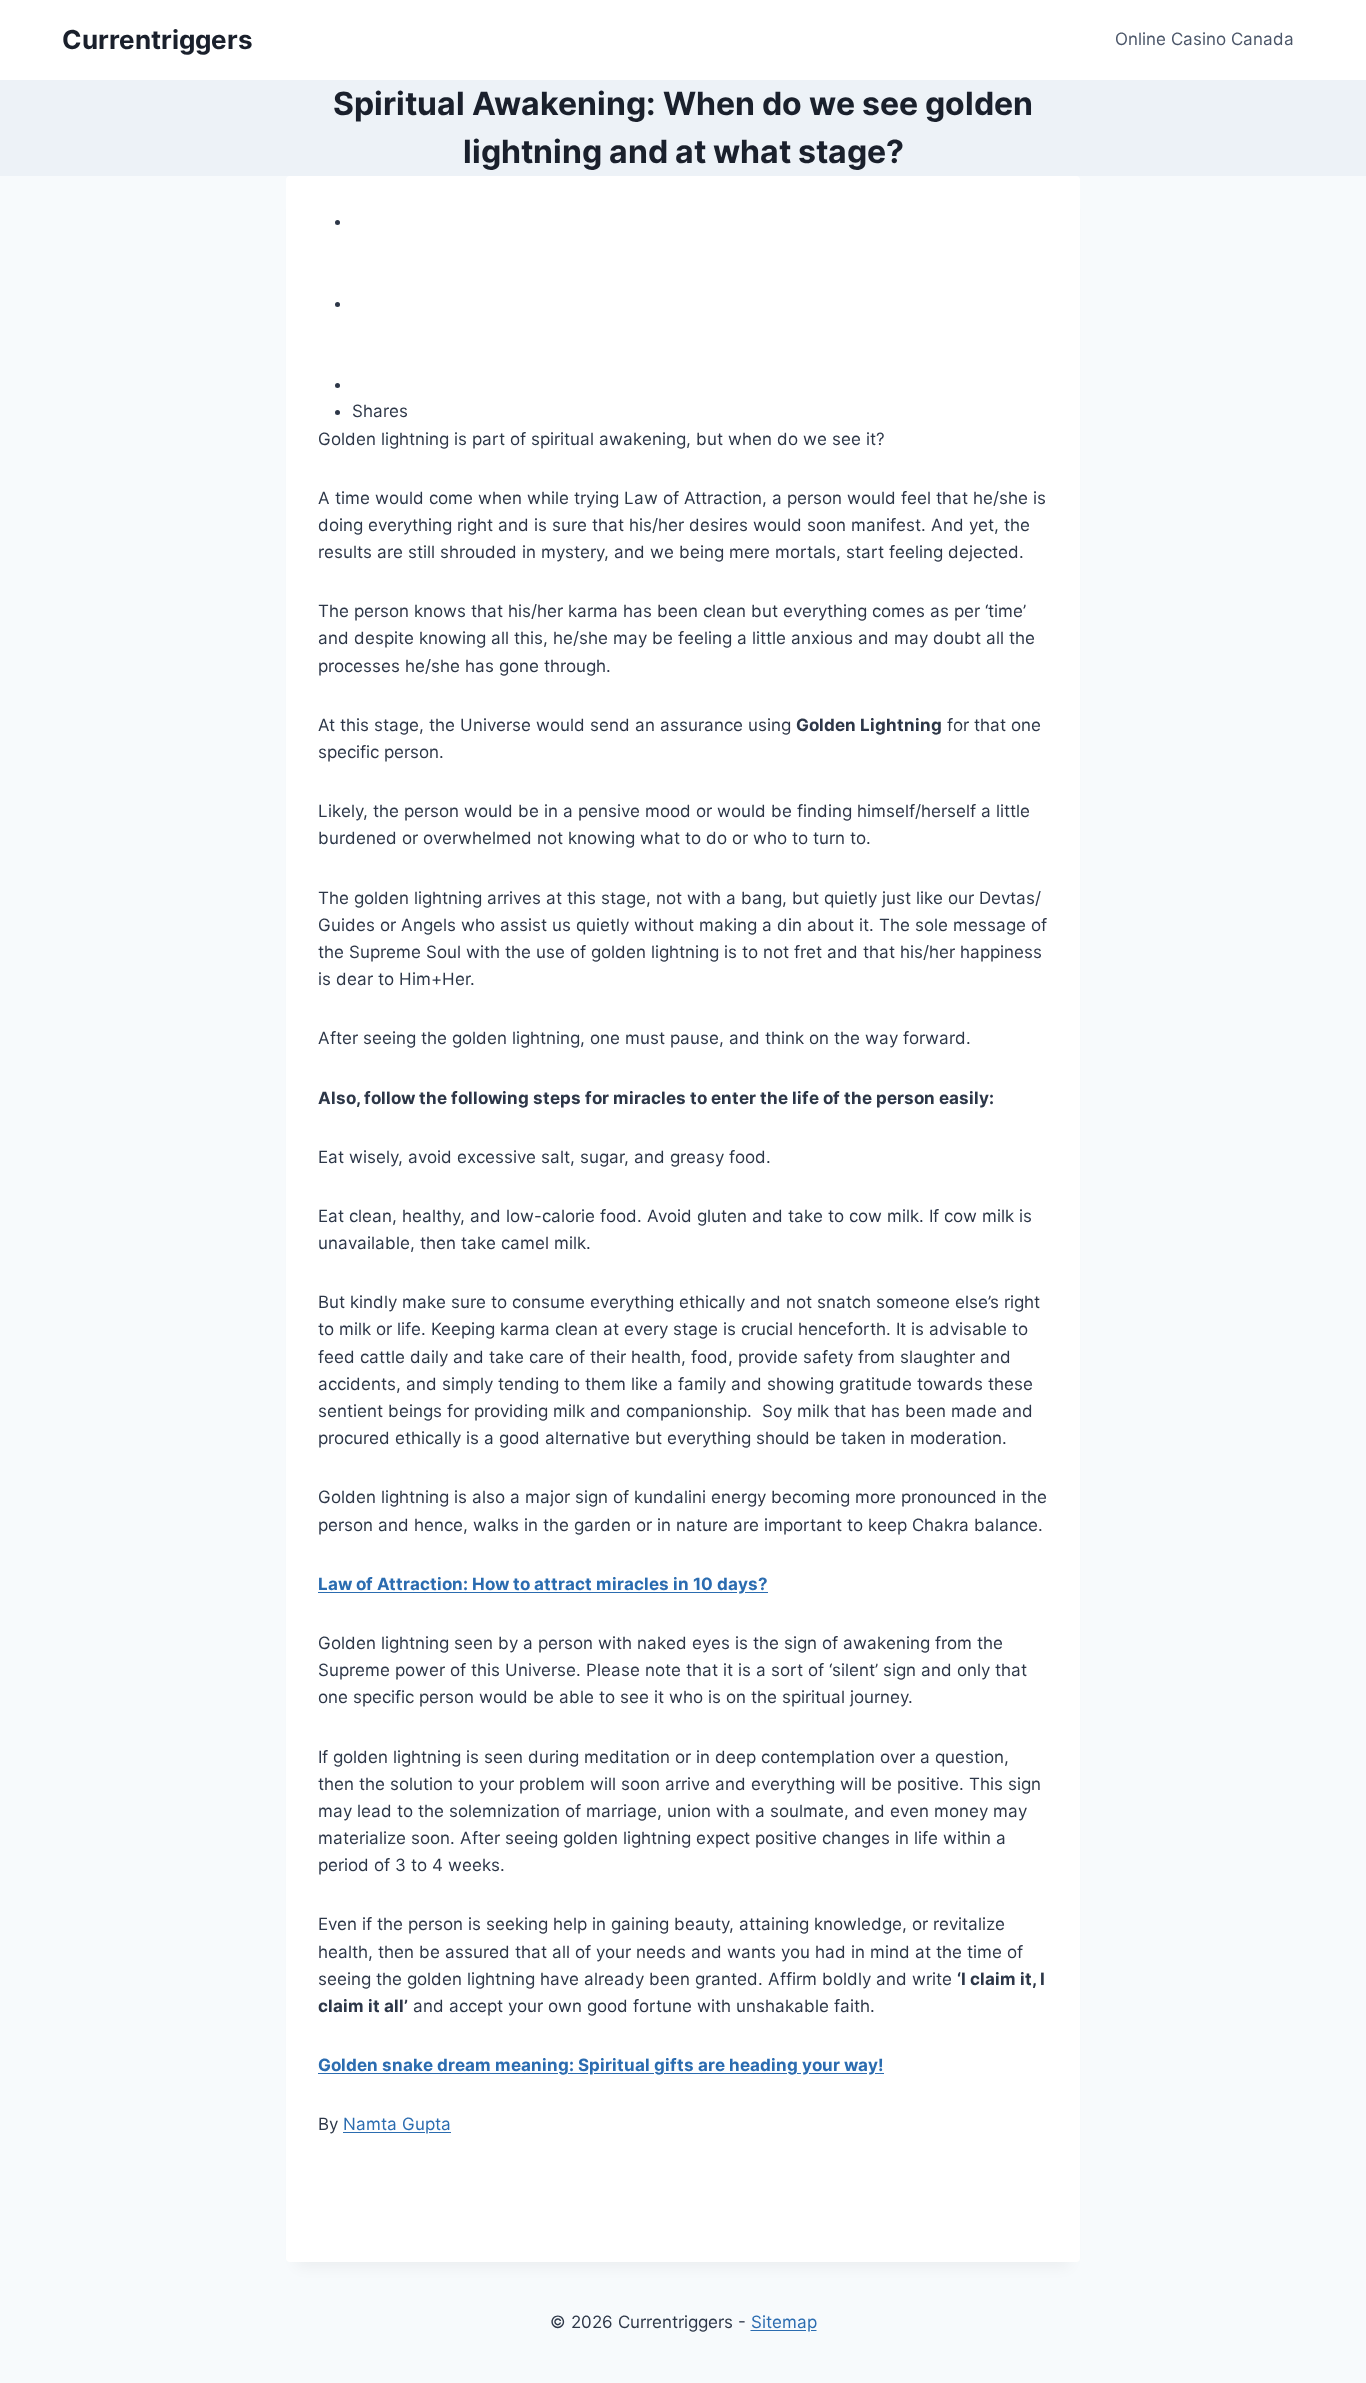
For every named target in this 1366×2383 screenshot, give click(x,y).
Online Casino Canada (1204, 39)
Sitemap (784, 2322)
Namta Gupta (397, 2124)
